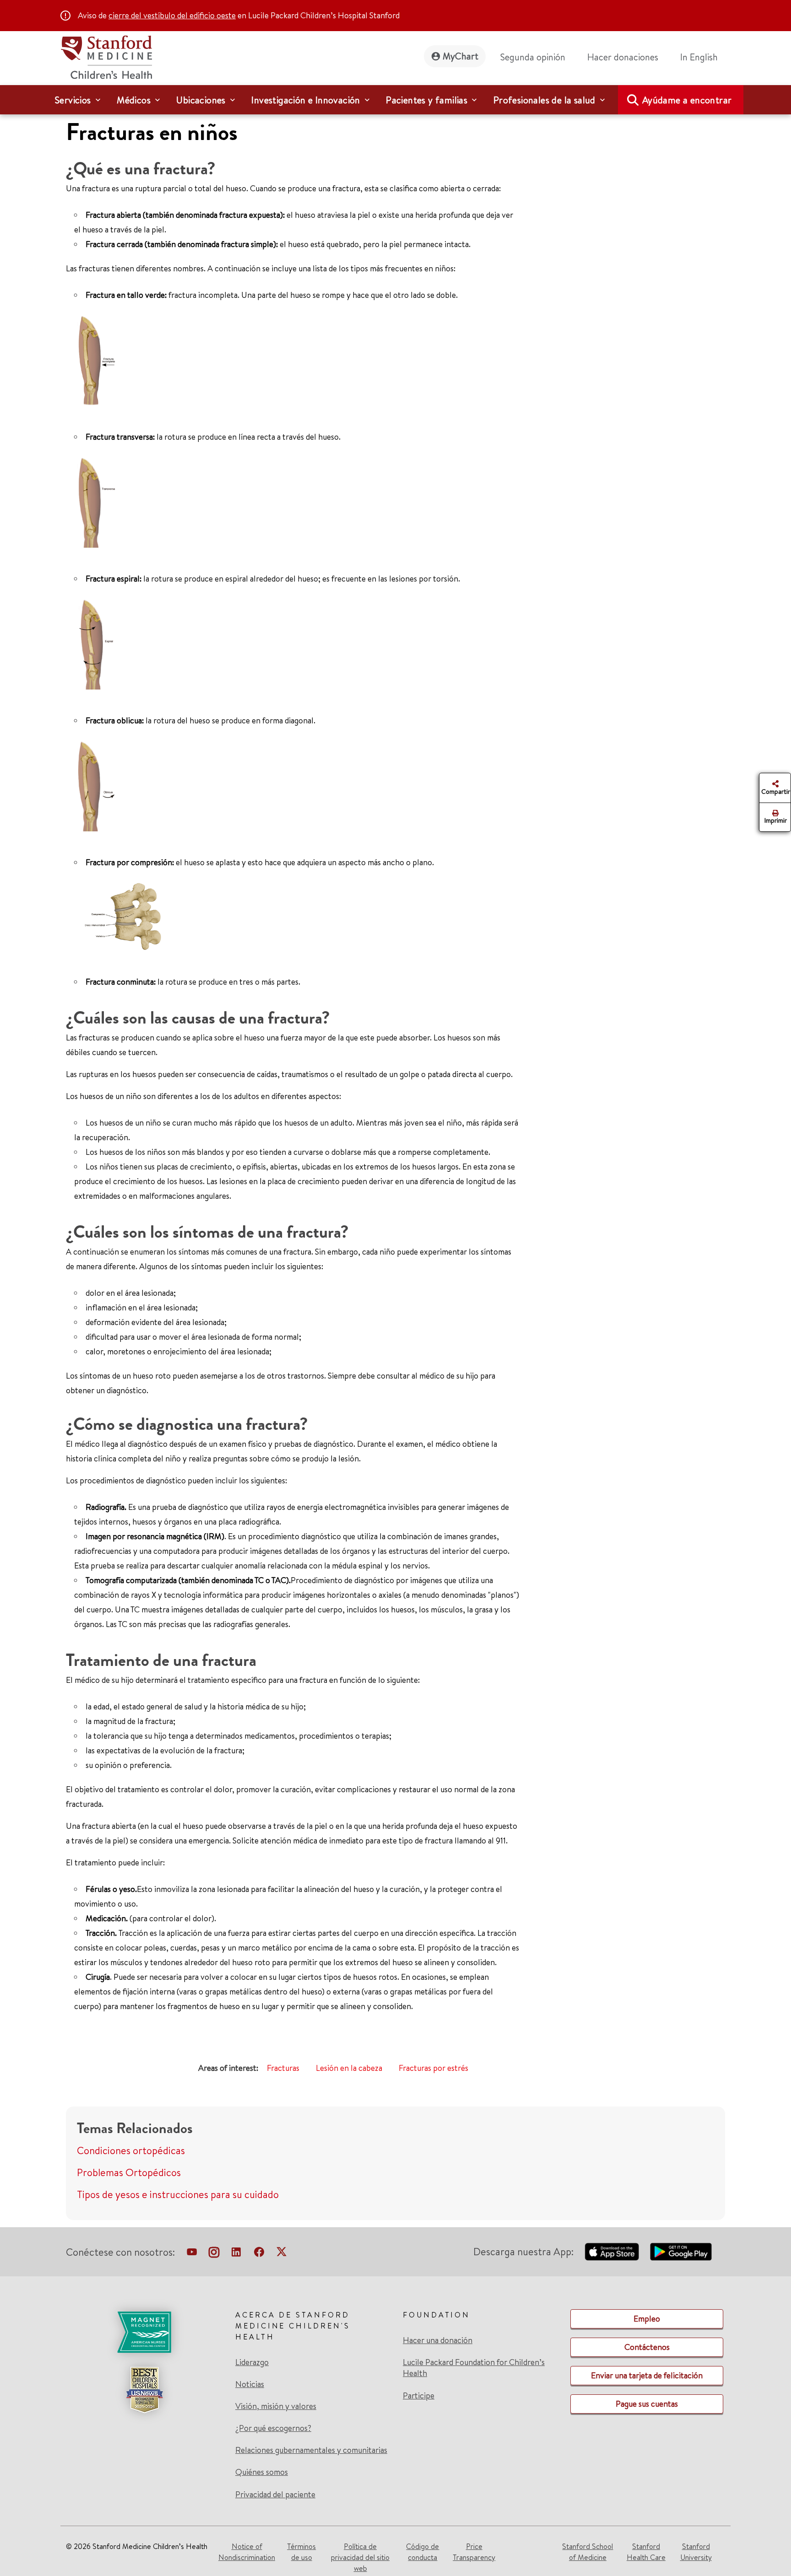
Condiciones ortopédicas (131, 2150)
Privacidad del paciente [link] (275, 2494)
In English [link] (699, 57)
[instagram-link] (214, 2254)
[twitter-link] (282, 2254)
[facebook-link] (259, 2254)
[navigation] (395, 100)
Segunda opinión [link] (533, 57)
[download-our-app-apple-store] (612, 2252)
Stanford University (696, 2552)
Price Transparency (474, 2552)
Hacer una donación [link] (438, 2340)
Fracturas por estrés (433, 2068)
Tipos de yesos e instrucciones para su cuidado (178, 2194)
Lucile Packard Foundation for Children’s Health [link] (474, 2368)
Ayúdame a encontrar (687, 100)
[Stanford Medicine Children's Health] (106, 56)
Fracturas (283, 2068)
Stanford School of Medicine (588, 2552)
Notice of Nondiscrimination (247, 2552)
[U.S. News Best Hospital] (144, 2390)
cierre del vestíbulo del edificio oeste (172, 15)
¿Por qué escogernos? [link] (273, 2428)
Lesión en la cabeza (349, 2068)
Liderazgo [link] (252, 2362)
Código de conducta (423, 2552)
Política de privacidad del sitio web (360, 2557)
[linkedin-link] (236, 2254)
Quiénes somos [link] (262, 2472)
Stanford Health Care (646, 2552)
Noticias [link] (250, 2384)
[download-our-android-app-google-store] (681, 2252)
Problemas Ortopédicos (129, 2172)
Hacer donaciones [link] (623, 57)
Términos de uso (301, 2552)
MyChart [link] (461, 56)
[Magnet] (144, 2332)
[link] (703, 57)
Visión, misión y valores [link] (276, 2406)
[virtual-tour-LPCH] (192, 2254)
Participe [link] (419, 2395)
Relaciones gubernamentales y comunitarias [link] (311, 2450)
